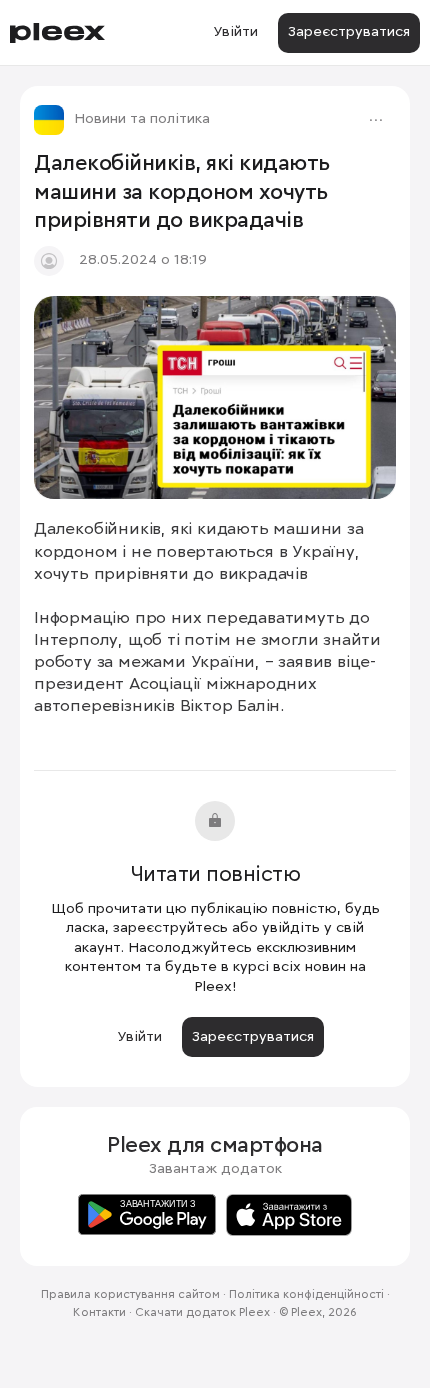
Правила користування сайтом (130, 1295)
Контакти (99, 1313)
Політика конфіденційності (306, 1295)
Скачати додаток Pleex (202, 1313)
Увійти (235, 32)
